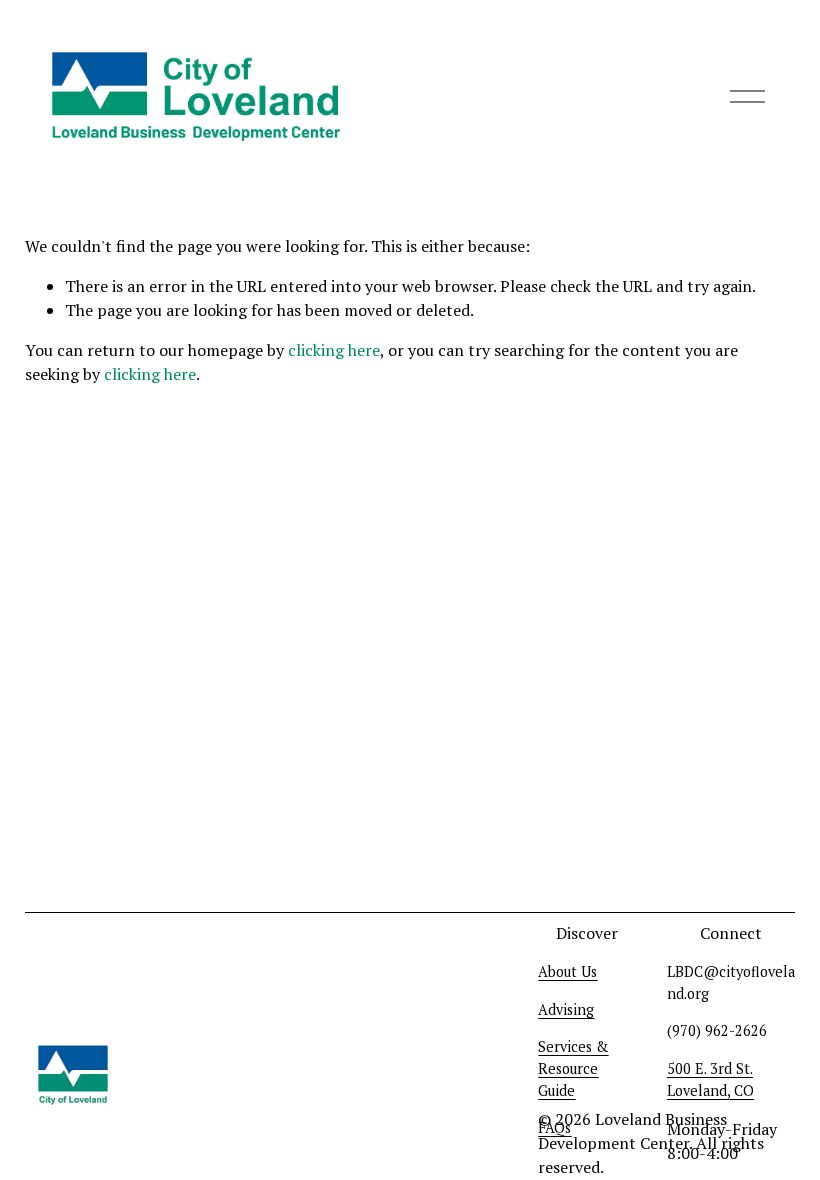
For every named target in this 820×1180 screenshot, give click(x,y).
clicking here (334, 350)
